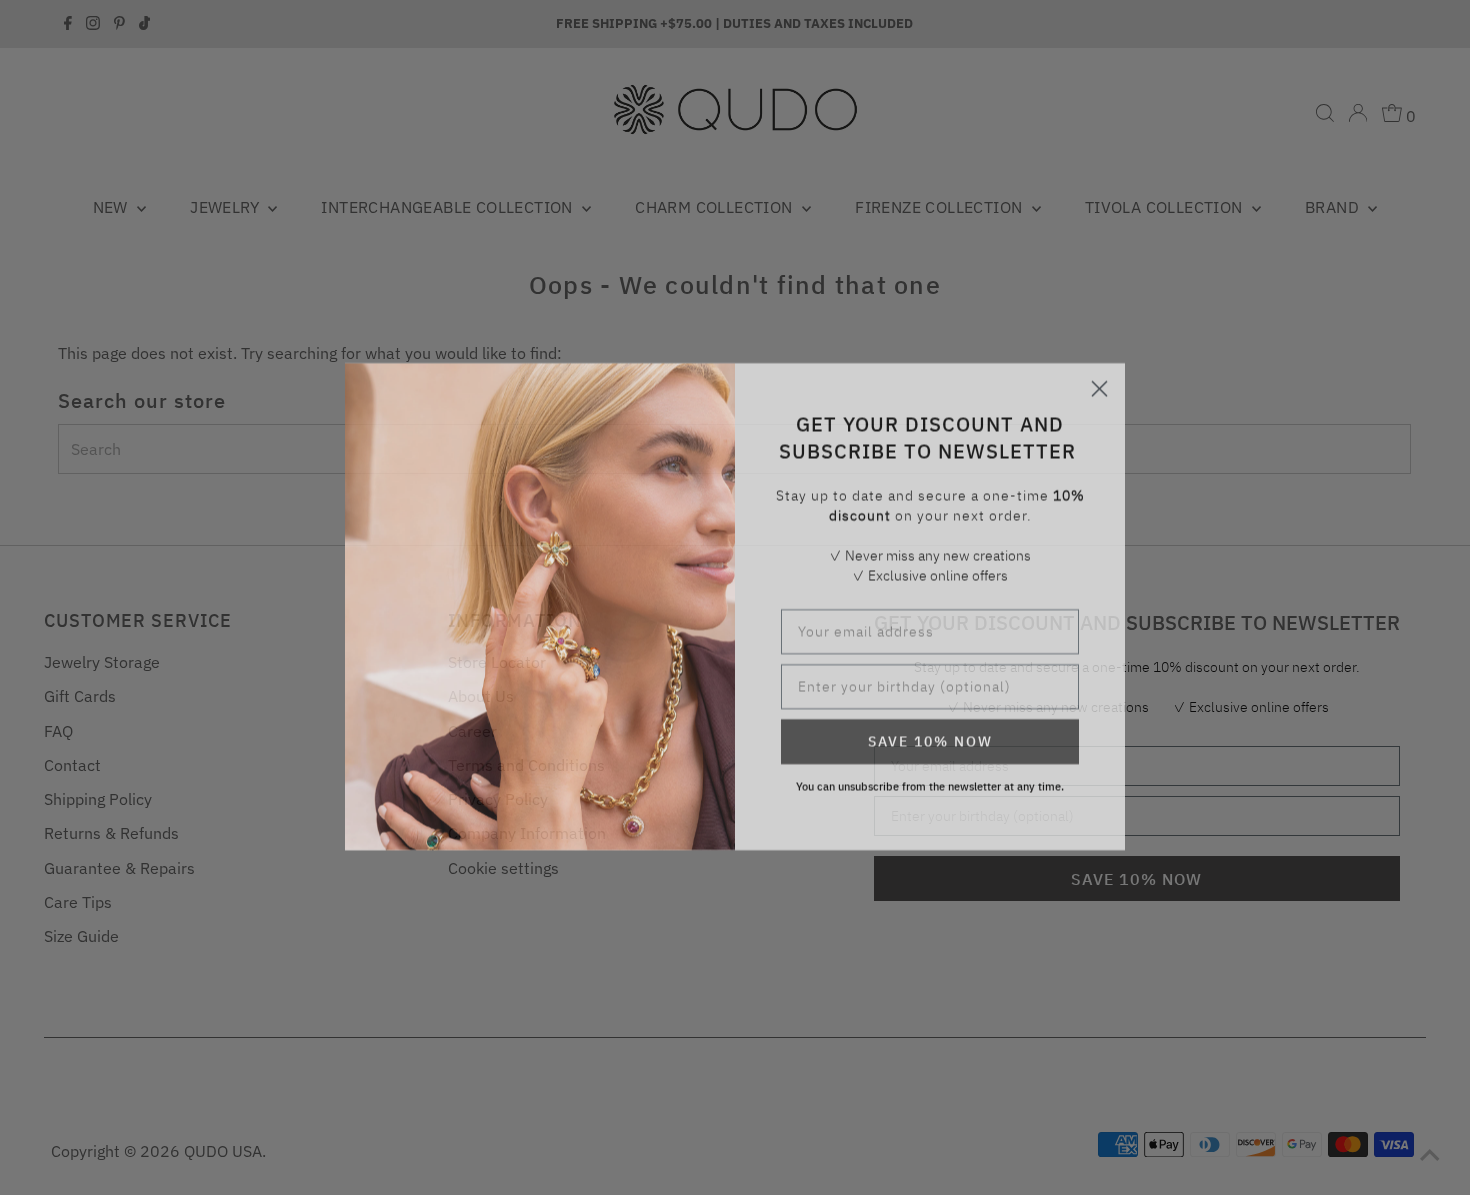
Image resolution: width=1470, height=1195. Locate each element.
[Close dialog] (1099, 379)
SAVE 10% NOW (930, 732)
